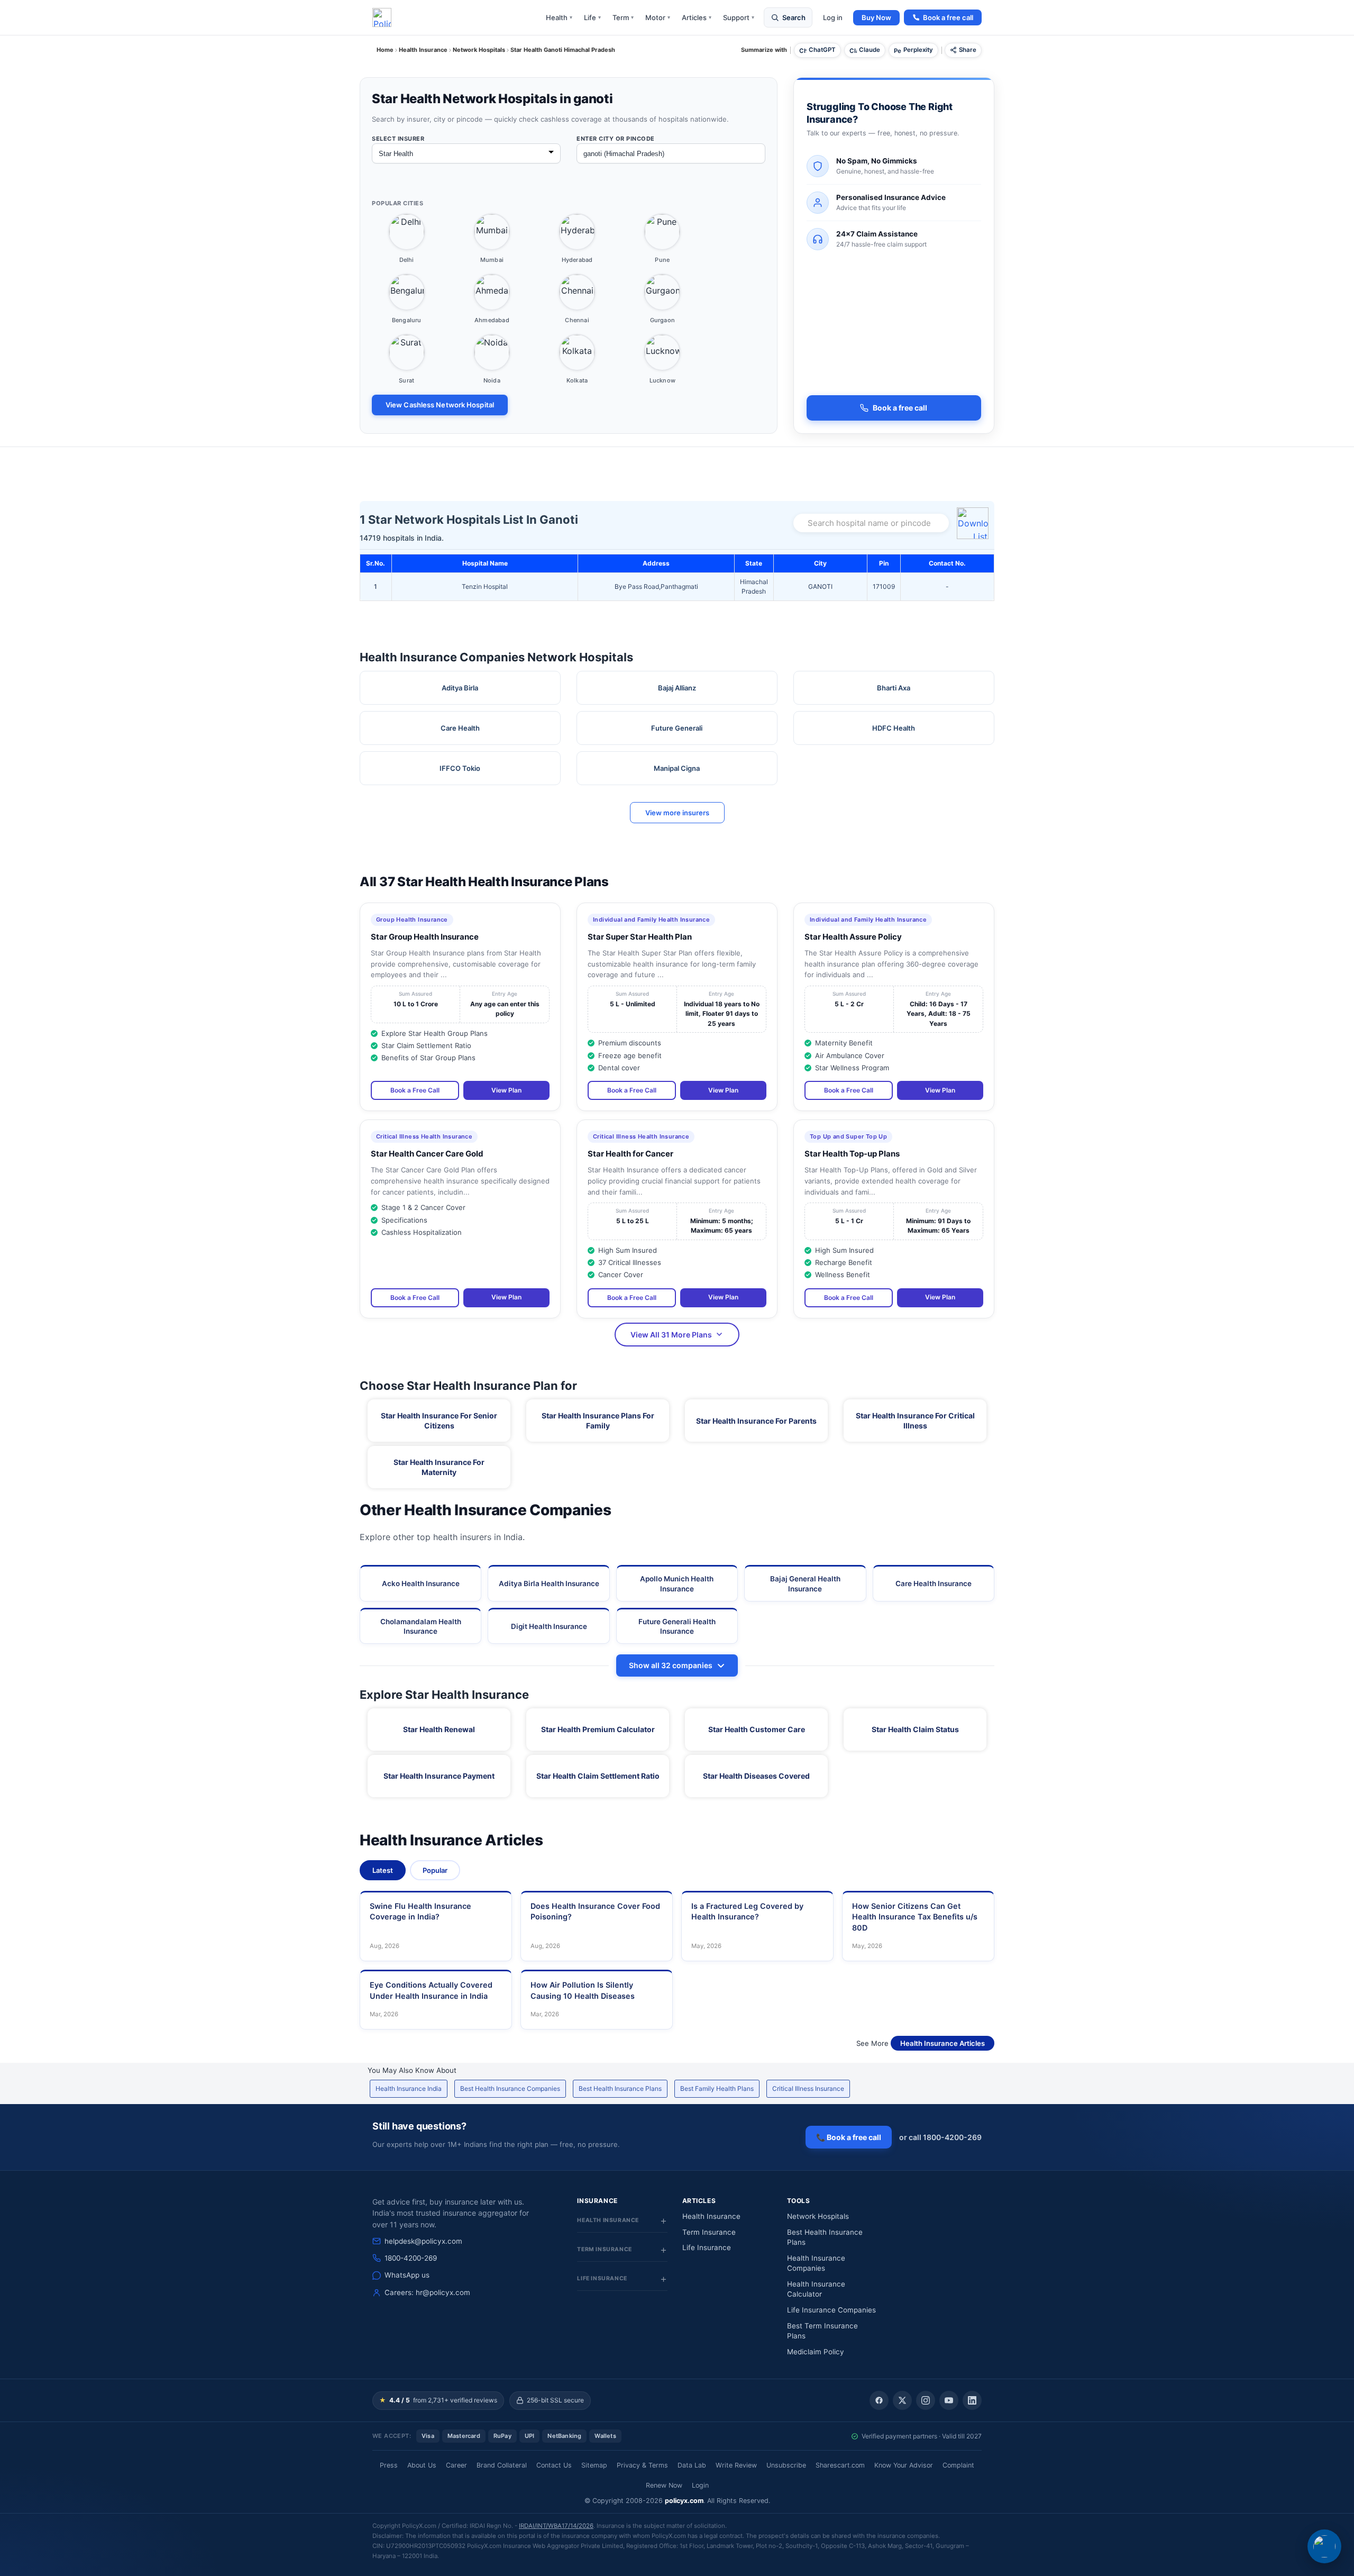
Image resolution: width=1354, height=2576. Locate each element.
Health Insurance (711, 2216)
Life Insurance (707, 2247)
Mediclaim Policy (816, 2352)
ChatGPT (822, 50)
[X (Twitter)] (902, 2400)
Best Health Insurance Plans (620, 2088)
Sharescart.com (840, 2465)
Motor (658, 17)
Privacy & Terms (642, 2465)
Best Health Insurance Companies (510, 2088)
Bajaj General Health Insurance (805, 1583)
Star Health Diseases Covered (756, 1776)
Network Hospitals (818, 2216)
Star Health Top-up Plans (852, 1154)
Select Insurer (398, 139)
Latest (383, 1870)
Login (700, 2485)
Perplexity (918, 50)
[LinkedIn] (972, 2400)
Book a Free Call (415, 1090)
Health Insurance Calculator (816, 2289)
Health (559, 17)
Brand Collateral (502, 2465)
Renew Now (664, 2485)
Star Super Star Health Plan (640, 937)
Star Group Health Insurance (425, 937)
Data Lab (692, 2465)
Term (623, 17)
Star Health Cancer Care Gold (427, 1154)
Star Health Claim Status (915, 1729)
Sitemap (594, 2465)
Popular (435, 1870)
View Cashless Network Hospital (440, 405)
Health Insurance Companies (816, 2263)
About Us (422, 2465)
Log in (833, 17)
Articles (697, 17)
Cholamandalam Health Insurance (421, 1626)
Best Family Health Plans (717, 2088)
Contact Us (554, 2465)
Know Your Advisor (904, 2465)
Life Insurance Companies (831, 2310)
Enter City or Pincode (616, 139)
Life (592, 17)
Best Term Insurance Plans (822, 2331)
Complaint (958, 2465)
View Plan (506, 1090)
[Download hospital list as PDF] (974, 523)
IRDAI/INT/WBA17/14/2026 (556, 2526)
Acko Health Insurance (421, 1583)
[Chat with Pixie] (1324, 2546)
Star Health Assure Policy (853, 937)
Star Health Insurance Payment (439, 1776)
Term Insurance (709, 2232)
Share (968, 50)
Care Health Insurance (934, 1583)
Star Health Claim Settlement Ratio (598, 1776)
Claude (870, 50)
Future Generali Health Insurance (677, 1626)
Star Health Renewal (439, 1729)
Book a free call (948, 17)
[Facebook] (879, 2400)
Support (739, 17)
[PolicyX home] (382, 17)
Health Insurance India (409, 2088)
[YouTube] (949, 2400)
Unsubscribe (786, 2465)
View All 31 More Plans (671, 1335)
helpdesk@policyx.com (423, 2241)
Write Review (736, 2465)
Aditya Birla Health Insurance (549, 1583)
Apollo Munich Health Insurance (677, 1583)
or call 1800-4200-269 (940, 2137)
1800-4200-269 (411, 2258)
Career (456, 2465)
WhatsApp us (407, 2275)
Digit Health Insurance (549, 1626)
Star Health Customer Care (757, 1729)
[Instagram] (926, 2400)
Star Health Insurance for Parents (756, 1421)
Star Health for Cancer (630, 1154)
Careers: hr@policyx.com (427, 2292)
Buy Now (876, 17)
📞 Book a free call (849, 2137)
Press (389, 2465)
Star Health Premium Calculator (598, 1729)
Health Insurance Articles (943, 2043)
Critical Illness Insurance (808, 2088)
